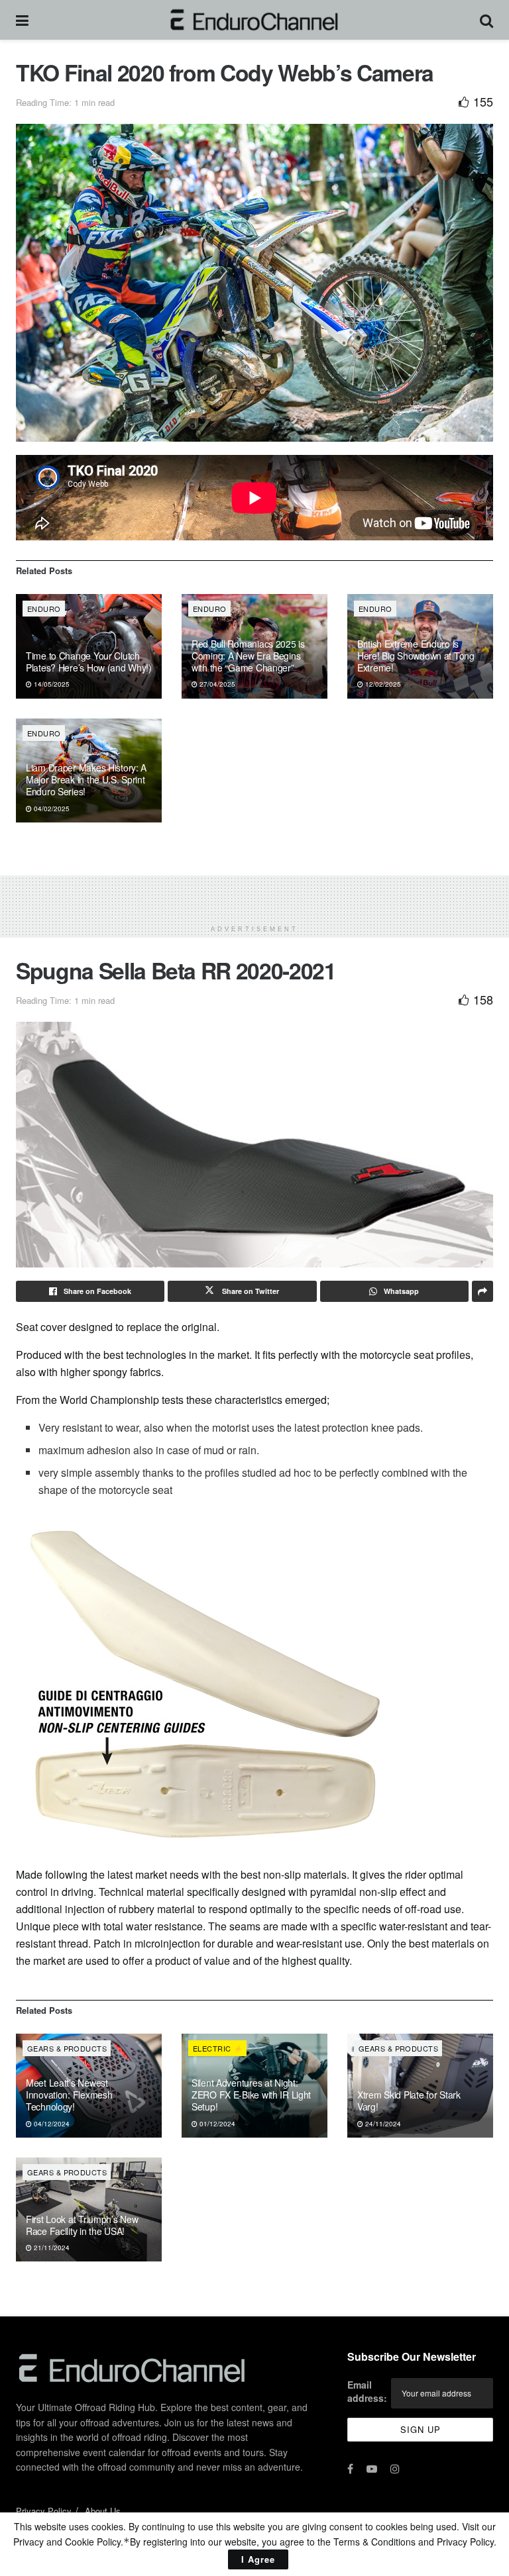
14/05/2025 (51, 684)
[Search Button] (486, 20)
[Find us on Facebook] (350, 2469)
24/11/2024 (382, 2124)
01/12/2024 (216, 2124)
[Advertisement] (254, 895)
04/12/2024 (51, 2124)
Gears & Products (67, 2048)
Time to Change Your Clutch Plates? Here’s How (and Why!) (89, 662)
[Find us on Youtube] (372, 2469)
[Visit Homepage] (254, 20)
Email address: (367, 2391)
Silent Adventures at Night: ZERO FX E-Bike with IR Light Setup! (251, 2095)
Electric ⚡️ (218, 2048)
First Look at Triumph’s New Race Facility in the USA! (82, 2225)
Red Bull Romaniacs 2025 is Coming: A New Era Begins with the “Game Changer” (248, 656)
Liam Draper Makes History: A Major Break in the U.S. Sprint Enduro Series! (86, 779)
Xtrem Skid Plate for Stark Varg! (409, 2101)
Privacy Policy (44, 2511)
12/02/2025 (382, 684)
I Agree (258, 2559)
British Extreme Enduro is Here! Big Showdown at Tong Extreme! (416, 656)
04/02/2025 (51, 809)
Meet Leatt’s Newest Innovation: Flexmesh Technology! (69, 2095)
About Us (103, 2511)
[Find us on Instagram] (395, 2469)
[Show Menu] (22, 20)
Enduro (44, 609)
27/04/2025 (216, 684)
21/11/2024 (51, 2248)
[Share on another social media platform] (482, 1291)
